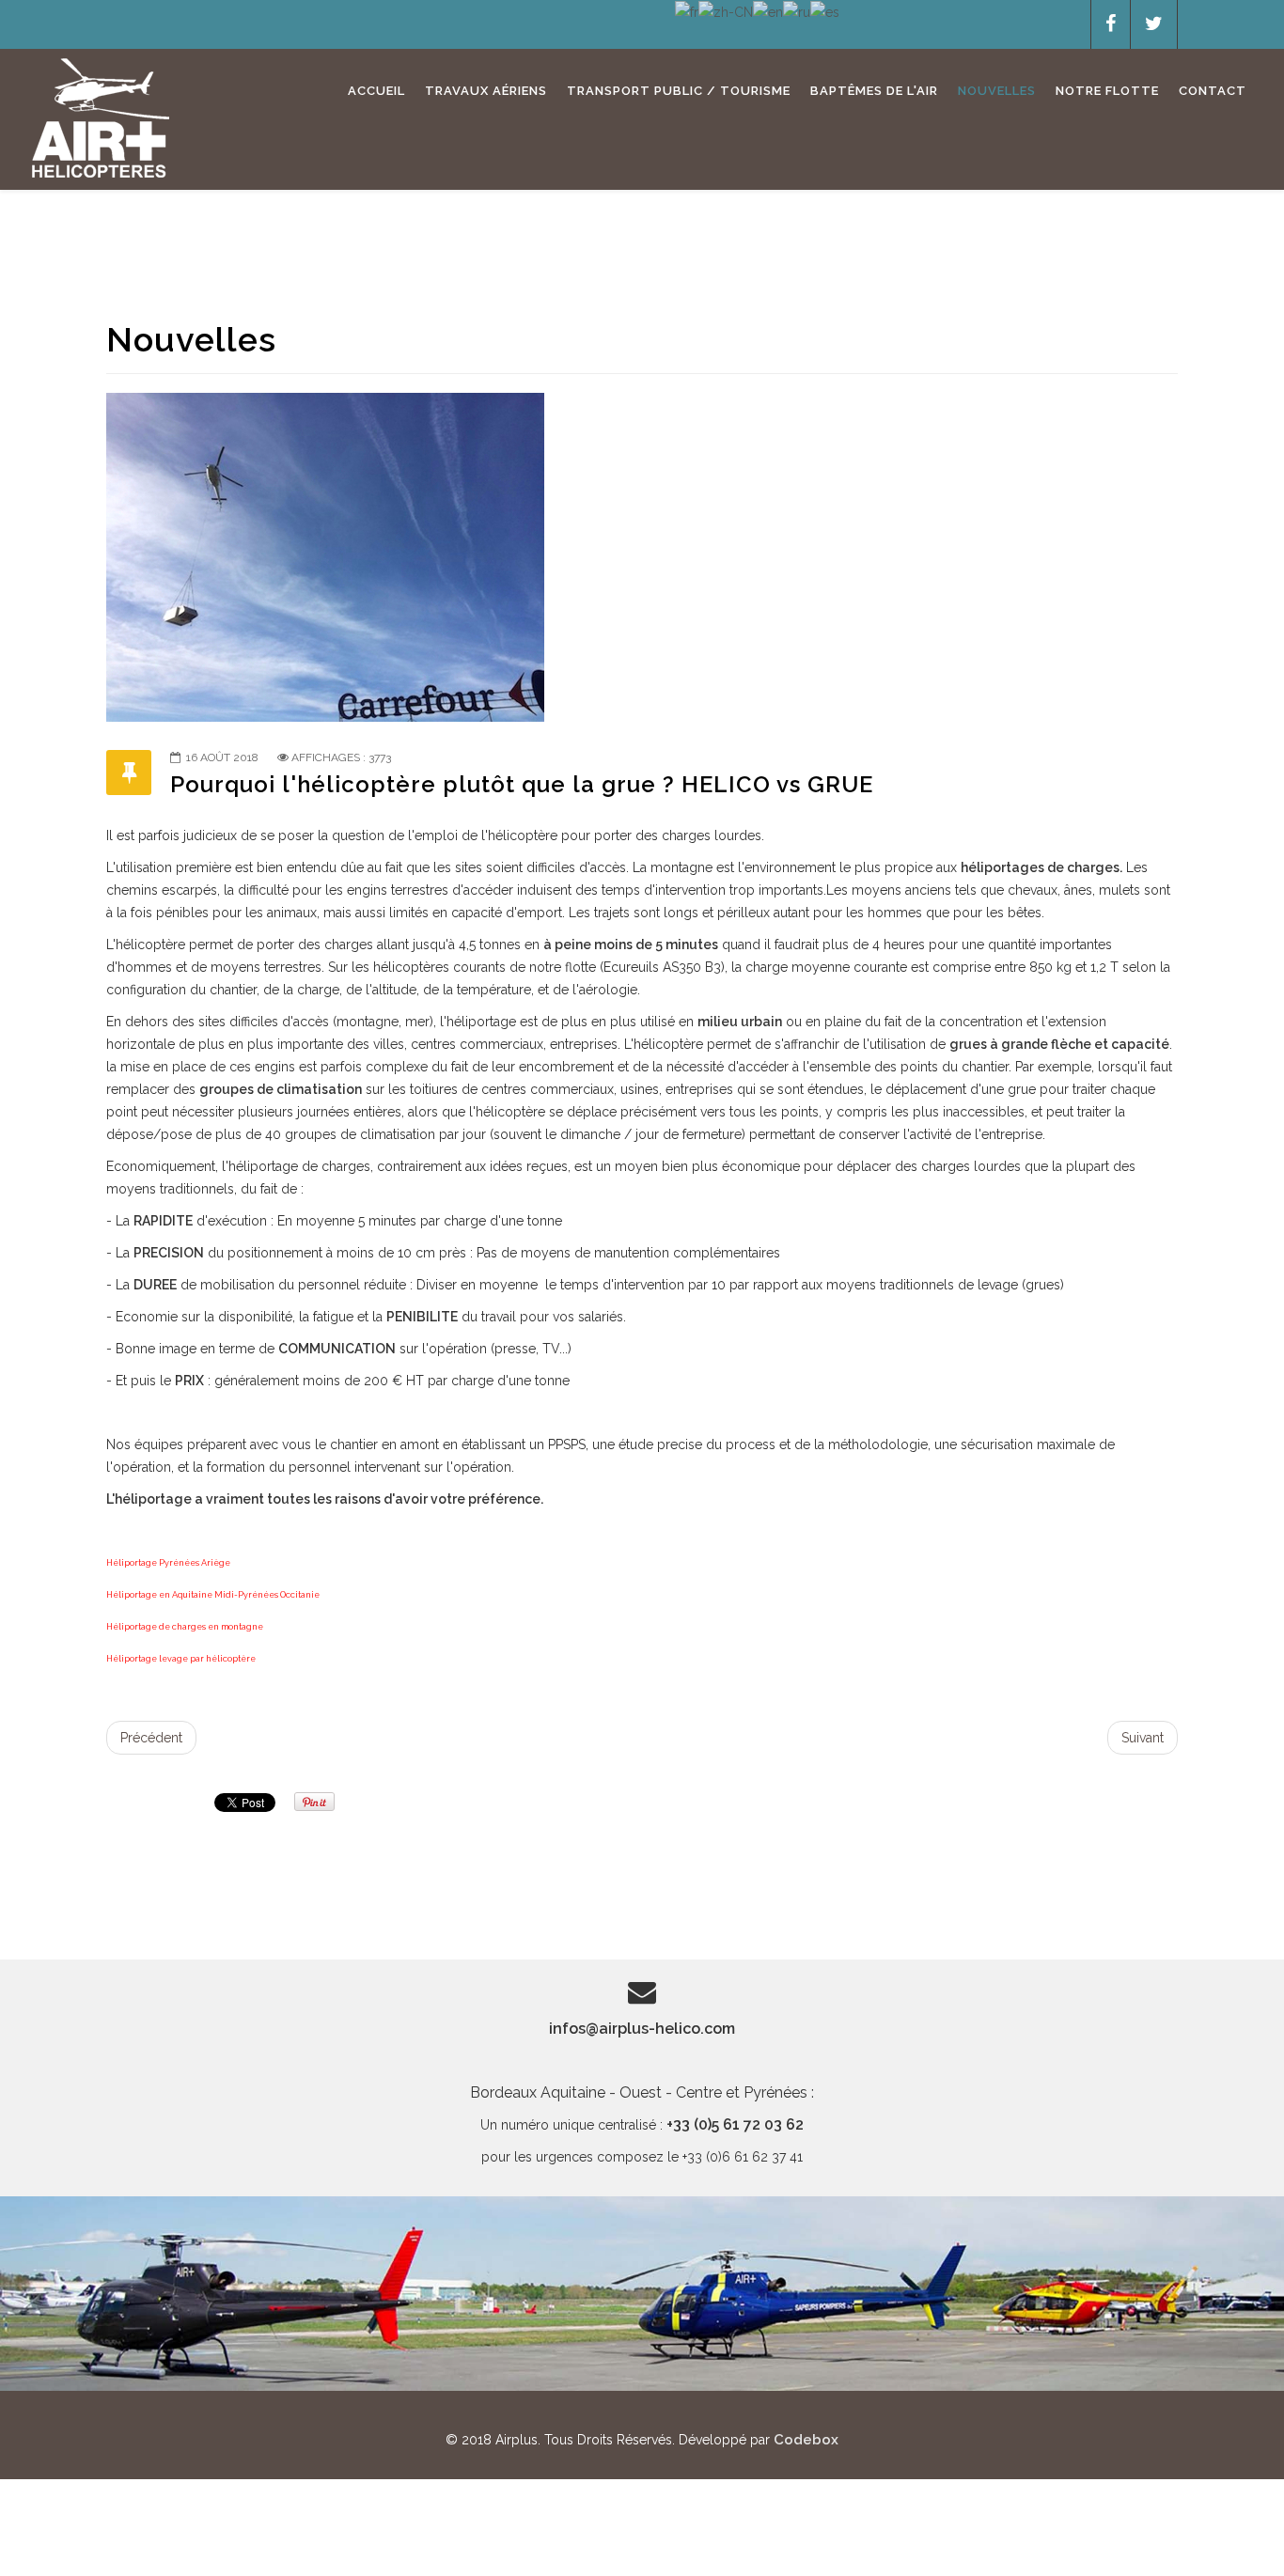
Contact (1213, 91)
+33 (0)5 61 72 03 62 (735, 2124)
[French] (687, 11)
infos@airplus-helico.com (642, 2029)
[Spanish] (825, 11)
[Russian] (797, 11)
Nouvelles (997, 91)
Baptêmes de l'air (874, 91)
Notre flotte (1107, 91)
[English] (768, 11)
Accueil (376, 91)
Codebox (806, 2440)
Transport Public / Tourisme (679, 91)
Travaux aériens (486, 91)
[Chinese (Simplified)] (726, 11)
